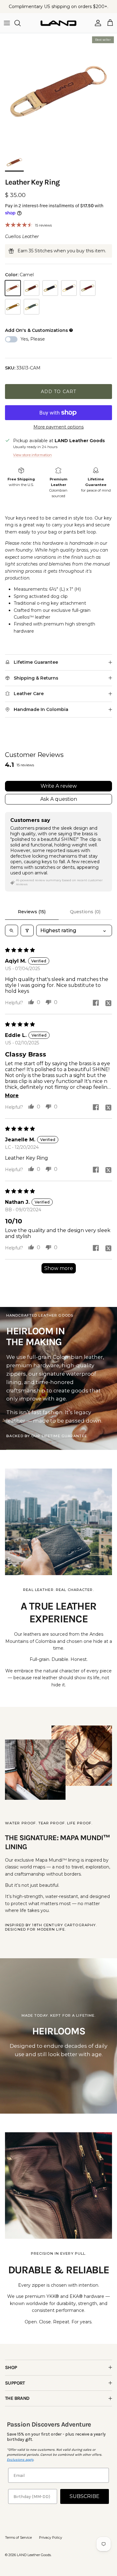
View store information (32, 455)
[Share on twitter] (108, 1003)
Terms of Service (18, 2537)
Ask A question (59, 799)
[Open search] (12, 930)
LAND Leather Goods (34, 2555)
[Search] (21, 23)
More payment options (58, 427)
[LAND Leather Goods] (58, 23)
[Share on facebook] (96, 1003)
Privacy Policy (51, 2537)
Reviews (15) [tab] (32, 912)
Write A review (59, 786)
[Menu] (7, 23)
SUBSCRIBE (85, 2496)
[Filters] (27, 930)
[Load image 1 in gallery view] (58, 92)
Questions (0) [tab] (85, 912)
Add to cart (58, 392)
